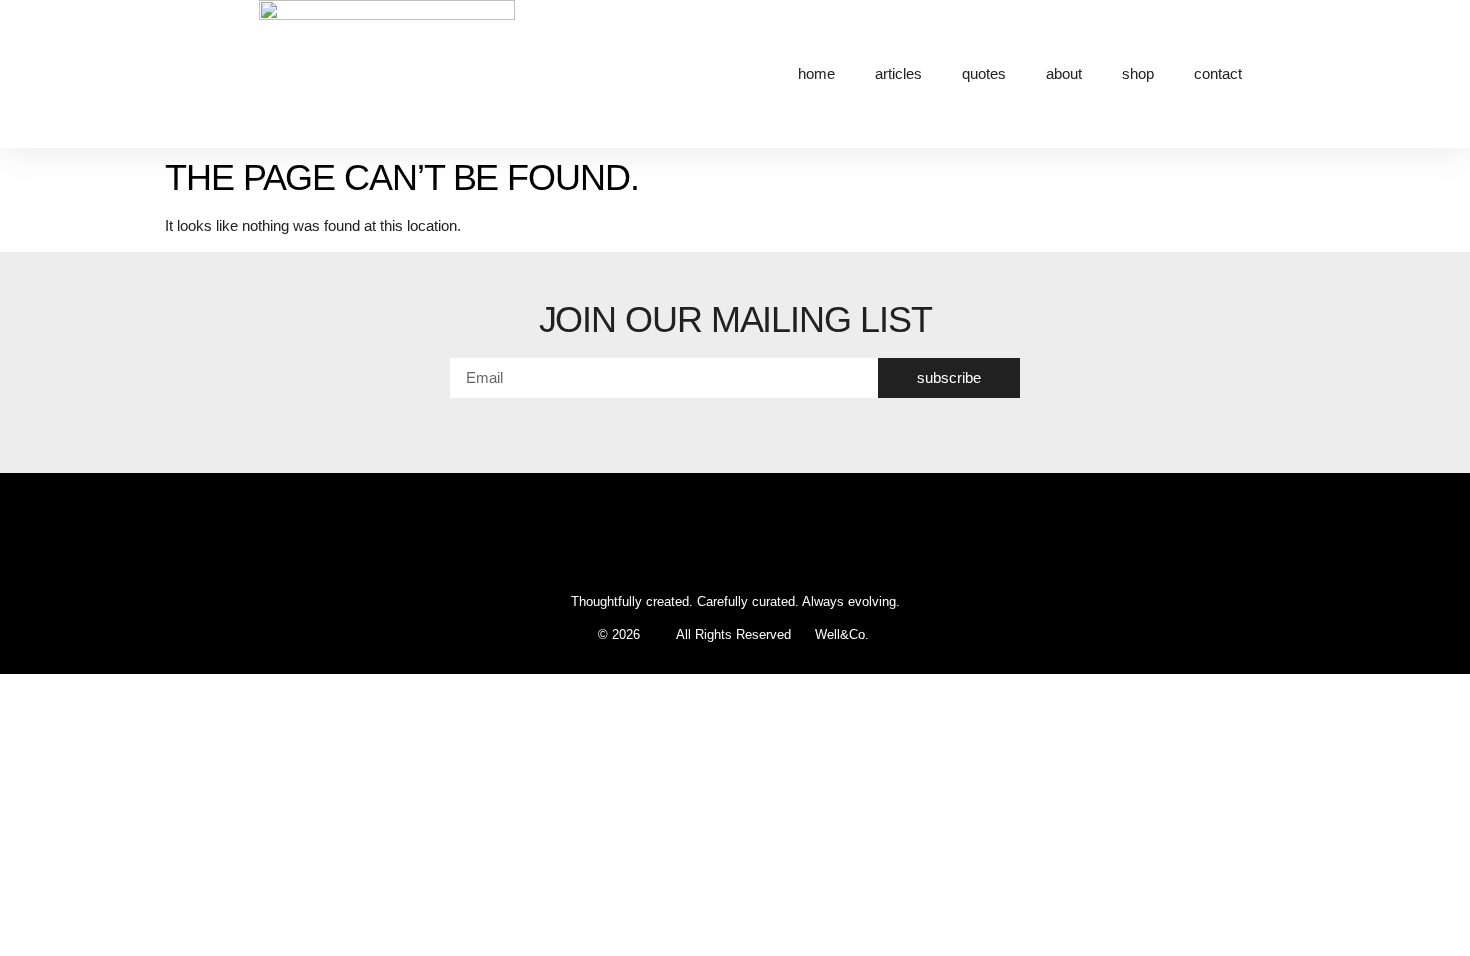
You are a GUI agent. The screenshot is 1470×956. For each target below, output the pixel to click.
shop (1138, 73)
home (816, 73)
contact (1218, 73)
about (1064, 73)
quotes (984, 73)
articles (898, 73)
